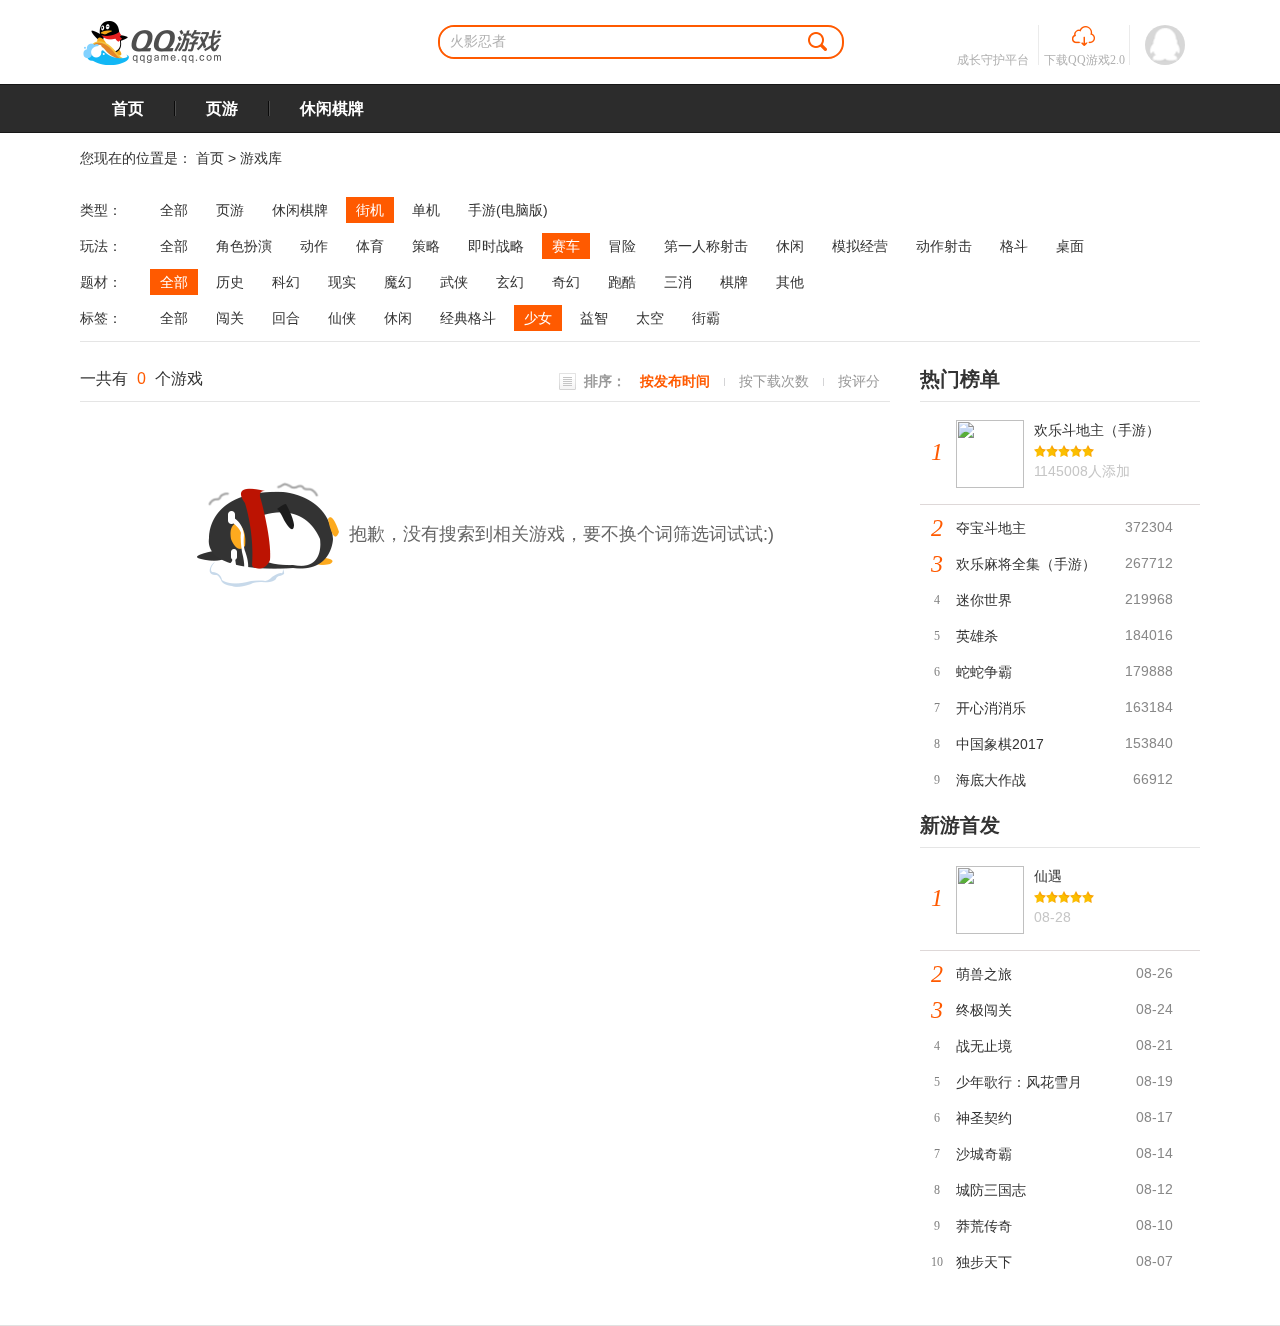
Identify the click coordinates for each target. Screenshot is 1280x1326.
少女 (538, 318)
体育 (370, 246)
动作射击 (944, 246)
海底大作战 (991, 780)
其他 (790, 282)
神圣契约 (984, 1118)
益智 (594, 318)
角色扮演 (244, 246)
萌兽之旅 (984, 974)
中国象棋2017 (1000, 744)
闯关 (230, 318)
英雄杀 (977, 636)
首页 (128, 108)
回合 (286, 318)
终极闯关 (984, 1010)
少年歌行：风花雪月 (1019, 1082)
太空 (650, 318)
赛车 (566, 246)
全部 (174, 210)
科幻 (286, 282)
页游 (222, 108)
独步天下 (984, 1262)
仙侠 (342, 318)
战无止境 (984, 1046)
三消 (678, 282)
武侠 (454, 282)
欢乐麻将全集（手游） (1026, 564)
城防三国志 (991, 1190)
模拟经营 (860, 246)
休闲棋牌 (332, 108)
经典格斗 (468, 318)
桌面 (1070, 246)
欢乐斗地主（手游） (1097, 430)
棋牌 (734, 282)
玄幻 (510, 282)
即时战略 (496, 246)
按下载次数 (774, 381)
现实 (342, 282)
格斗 (1014, 246)
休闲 (790, 246)
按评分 (859, 381)
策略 (426, 246)
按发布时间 (675, 381)
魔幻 (398, 282)
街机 (370, 210)
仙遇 (1048, 876)
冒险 (622, 246)
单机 (426, 210)
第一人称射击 (706, 246)
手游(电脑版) (508, 210)
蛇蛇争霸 (984, 672)
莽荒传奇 (984, 1226)
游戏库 (261, 158)
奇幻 (566, 282)
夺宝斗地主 (991, 528)
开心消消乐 (991, 708)
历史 (230, 282)
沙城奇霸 (984, 1154)
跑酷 (622, 282)
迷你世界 (984, 600)
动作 (314, 246)
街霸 (706, 318)
